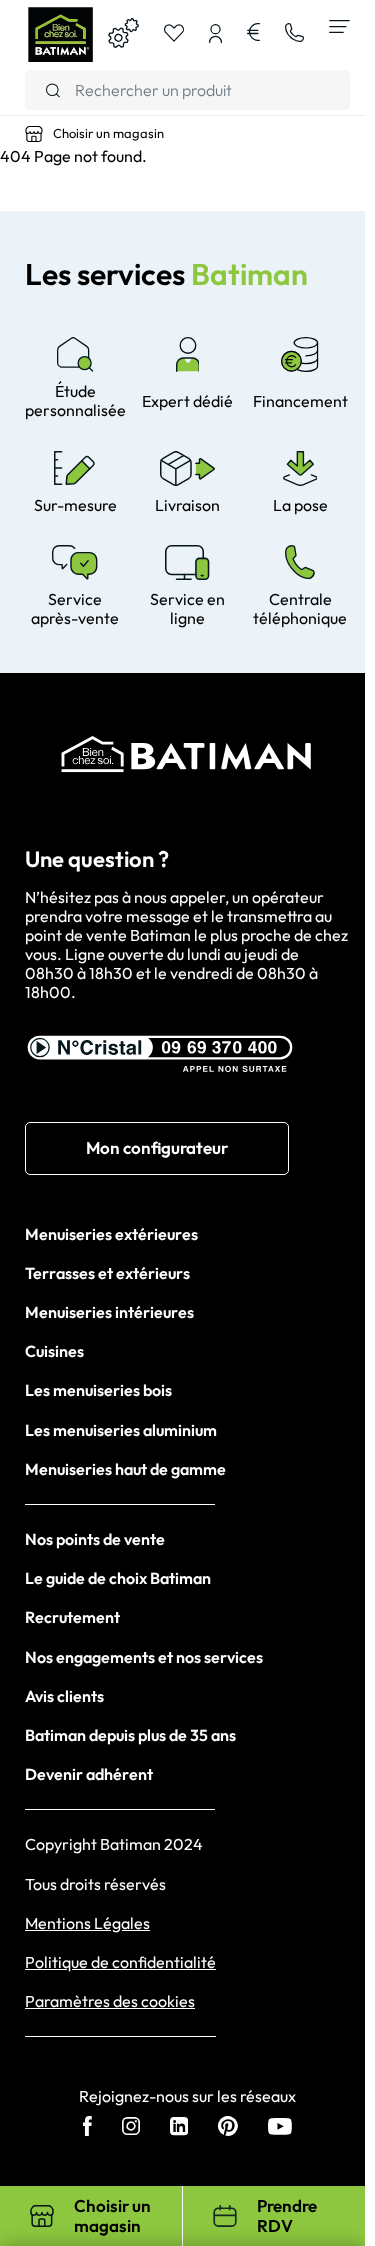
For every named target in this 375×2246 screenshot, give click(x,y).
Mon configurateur (157, 1147)
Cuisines (54, 1351)
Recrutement (72, 1617)
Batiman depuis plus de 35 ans (130, 1735)
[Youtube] (280, 2128)
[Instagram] (131, 2128)
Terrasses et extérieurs (107, 1273)
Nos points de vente (95, 1539)
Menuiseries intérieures (109, 1312)
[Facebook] (87, 2128)
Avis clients (64, 1696)
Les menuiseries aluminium (121, 1430)
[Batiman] (60, 35)
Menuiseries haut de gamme (125, 1469)
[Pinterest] (228, 2128)
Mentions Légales (87, 1923)
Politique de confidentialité (120, 1962)
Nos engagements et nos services (144, 1657)
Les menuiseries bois (98, 1390)
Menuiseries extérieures (111, 1234)
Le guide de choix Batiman (118, 1578)
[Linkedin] (179, 2128)
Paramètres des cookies (110, 2001)
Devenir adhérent (89, 1774)
